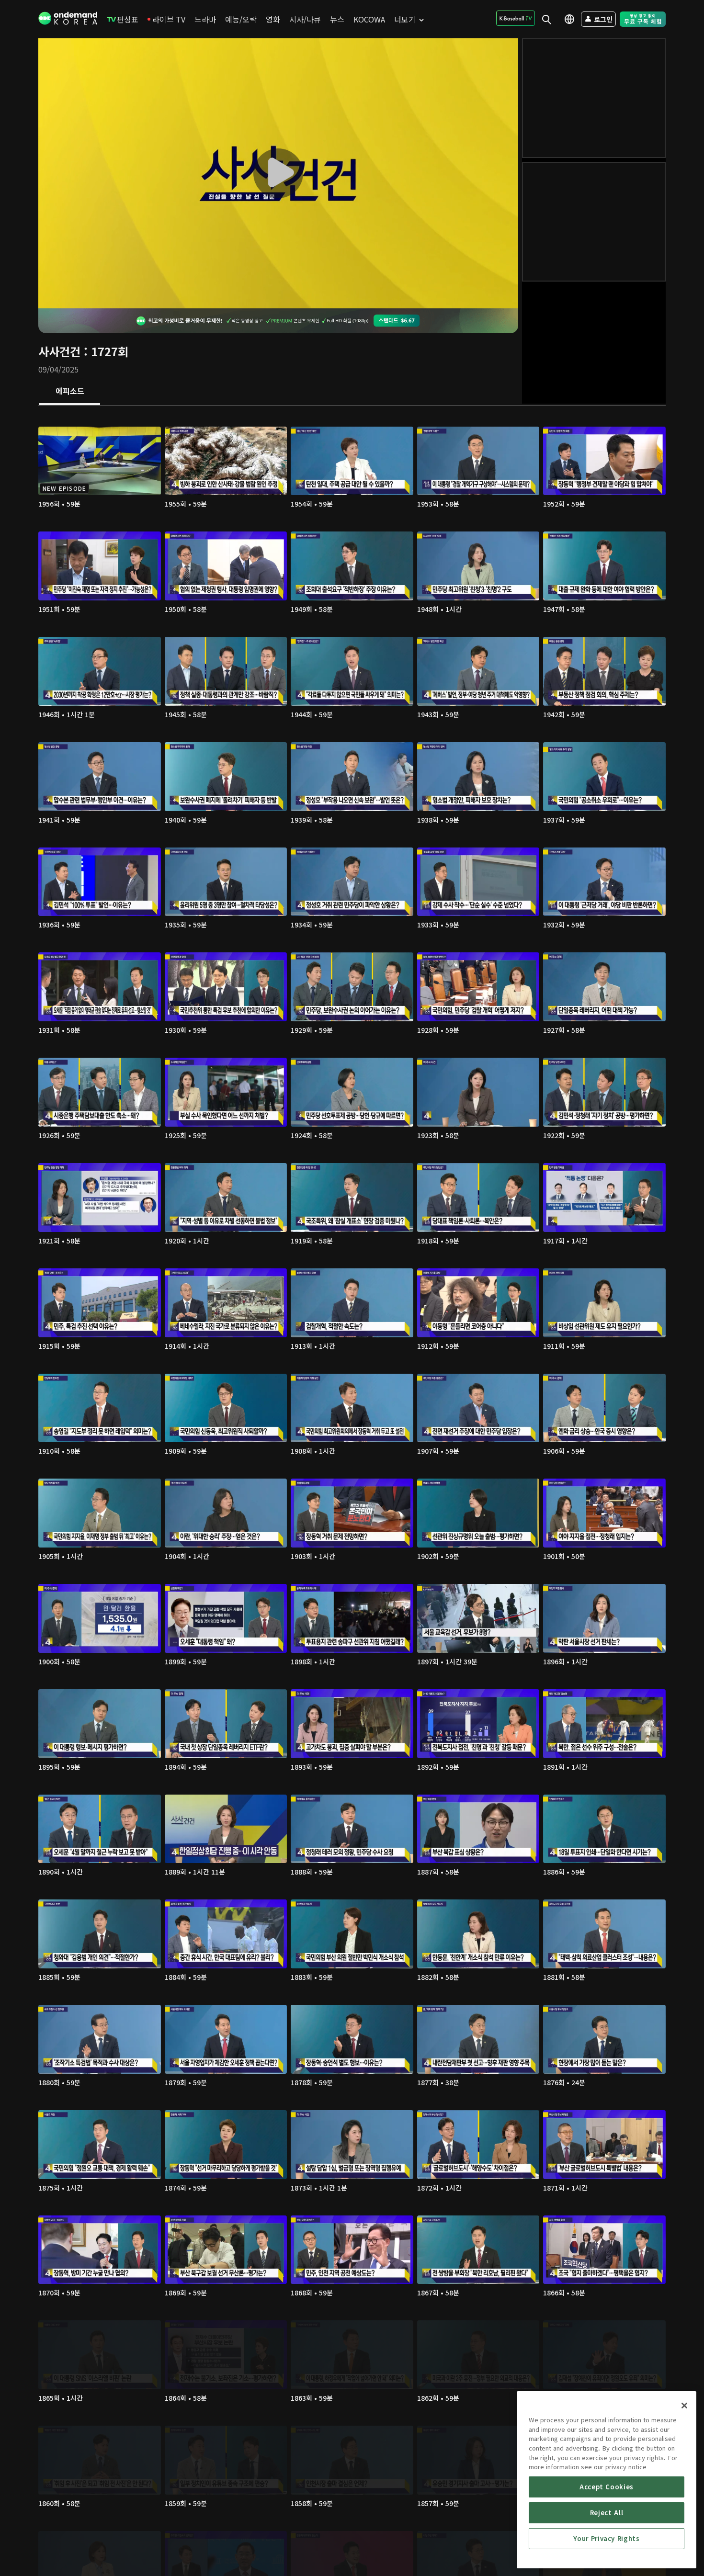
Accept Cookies (607, 2487)
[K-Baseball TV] (516, 18)
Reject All (607, 2513)
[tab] (70, 392)
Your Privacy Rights (606, 2538)
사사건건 (59, 351)
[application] (278, 173)
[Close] (684, 2406)
